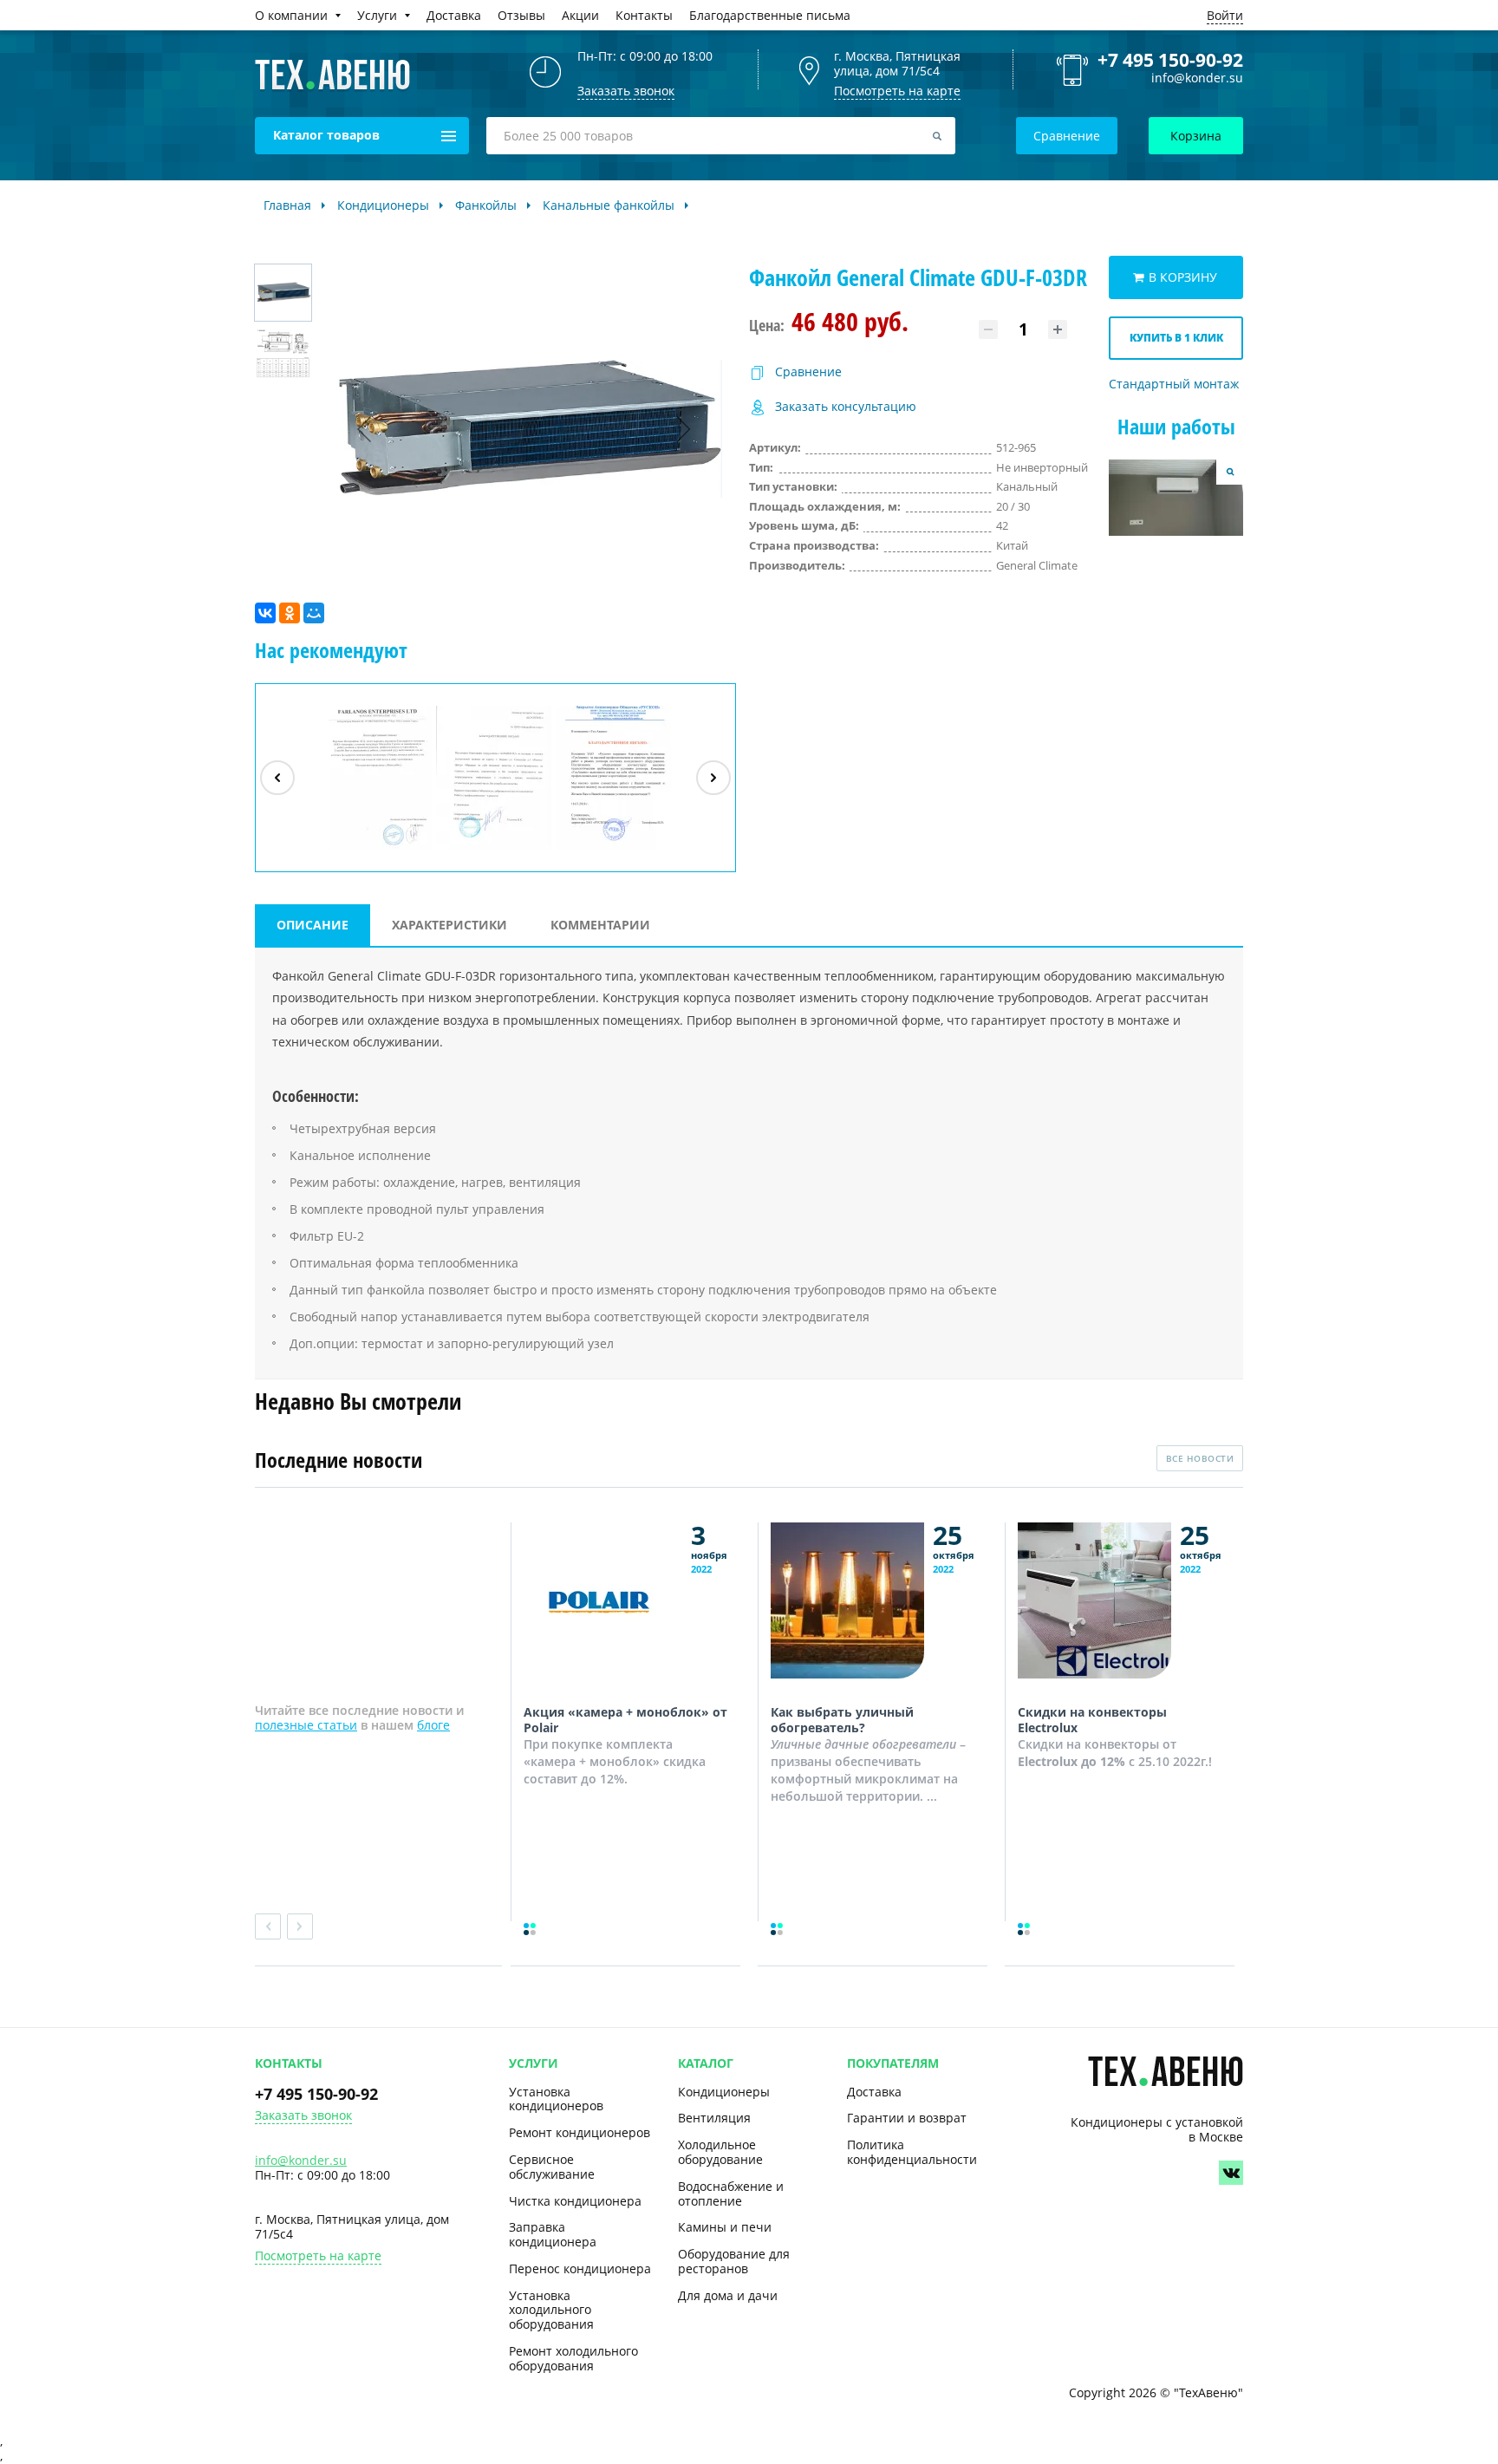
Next (300, 1926)
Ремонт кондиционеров (580, 2132)
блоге (433, 1725)
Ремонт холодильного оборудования (573, 2358)
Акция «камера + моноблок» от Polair (625, 1720)
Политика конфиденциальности (912, 2152)
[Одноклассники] (290, 613)
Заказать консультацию (846, 407)
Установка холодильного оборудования (551, 2310)
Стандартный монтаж (1174, 385)
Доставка (874, 2092)
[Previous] (277, 778)
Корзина (1196, 136)
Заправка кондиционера (553, 2234)
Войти (1225, 15)
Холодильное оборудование (720, 2152)
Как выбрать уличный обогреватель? (842, 1720)
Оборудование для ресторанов (734, 2261)
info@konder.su (1197, 78)
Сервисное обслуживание (552, 2167)
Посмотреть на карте (897, 91)
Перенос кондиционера (580, 2268)
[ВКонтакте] (265, 613)
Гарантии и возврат (907, 2118)
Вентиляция (714, 2118)
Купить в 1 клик (1176, 338)
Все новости (1200, 1458)
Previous (268, 1926)
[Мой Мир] (314, 613)
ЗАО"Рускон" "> (606, 849)
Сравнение (1067, 136)
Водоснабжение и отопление (731, 2193)
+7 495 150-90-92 (1170, 60)
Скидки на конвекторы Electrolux (1092, 1720)
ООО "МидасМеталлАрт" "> (494, 849)
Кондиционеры (724, 2092)
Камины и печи (725, 2227)
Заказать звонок (303, 2116)
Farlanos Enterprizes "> (376, 849)
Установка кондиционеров (556, 2099)
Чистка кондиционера (575, 2201)
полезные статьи (306, 1725)
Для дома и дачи (728, 2295)
